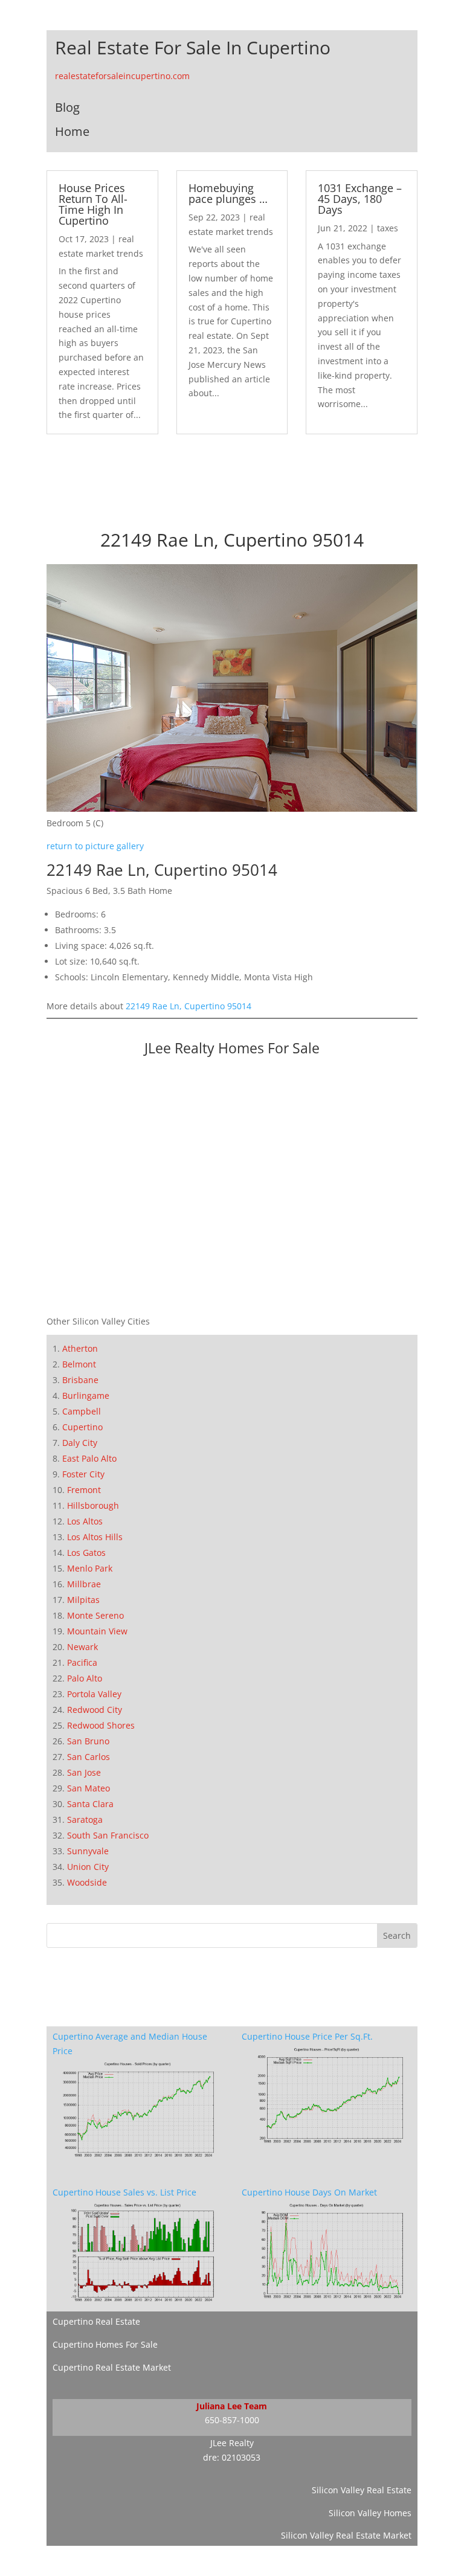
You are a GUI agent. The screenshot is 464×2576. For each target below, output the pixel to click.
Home (72, 131)
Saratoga (85, 1820)
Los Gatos (86, 1553)
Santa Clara (90, 1804)
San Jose (84, 1772)
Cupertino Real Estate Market (112, 2367)
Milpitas (83, 1600)
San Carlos (89, 1757)
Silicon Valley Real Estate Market (346, 2535)
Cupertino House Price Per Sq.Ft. (307, 2036)
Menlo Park (90, 1568)
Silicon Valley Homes (370, 2513)
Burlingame (86, 1396)
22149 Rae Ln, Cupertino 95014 (188, 1006)
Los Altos (85, 1521)
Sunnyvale (88, 1851)
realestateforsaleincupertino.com (122, 76)
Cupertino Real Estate (96, 2321)
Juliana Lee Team (232, 2406)
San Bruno (88, 1741)
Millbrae (84, 1584)
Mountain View (97, 1631)
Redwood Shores (101, 1725)
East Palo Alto (89, 1458)
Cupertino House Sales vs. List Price (124, 2192)
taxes (388, 228)
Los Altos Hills (95, 1537)
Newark (82, 1647)
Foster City (83, 1474)
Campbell (82, 1411)
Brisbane (80, 1380)
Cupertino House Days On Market (309, 2192)
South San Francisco (108, 1835)
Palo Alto (85, 1678)
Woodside (87, 1882)
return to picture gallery (95, 846)
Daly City (80, 1443)
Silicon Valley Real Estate (362, 2490)
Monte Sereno (95, 1615)
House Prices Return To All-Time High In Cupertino (93, 204)
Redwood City (95, 1710)
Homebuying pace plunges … (228, 193)
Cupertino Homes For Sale (105, 2344)
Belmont (79, 1364)
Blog (67, 107)
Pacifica (82, 1662)
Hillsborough (93, 1505)
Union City (88, 1867)
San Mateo (89, 1788)
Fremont (84, 1490)
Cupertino (82, 1427)
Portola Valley (94, 1694)
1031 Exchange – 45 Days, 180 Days (360, 199)
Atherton (80, 1348)
